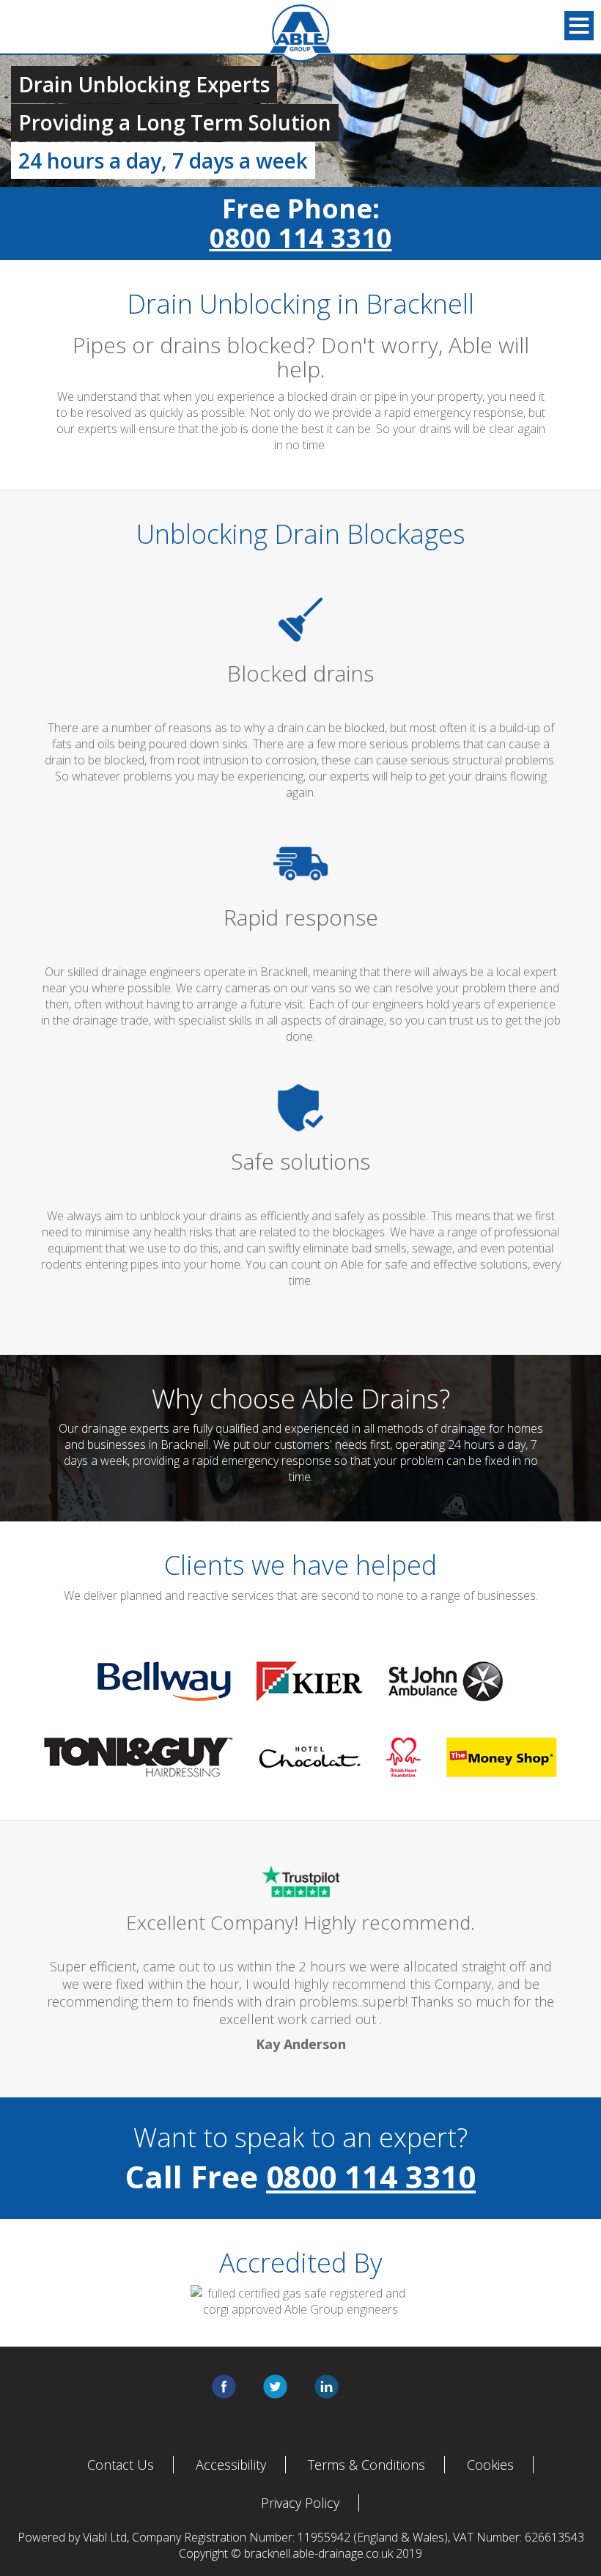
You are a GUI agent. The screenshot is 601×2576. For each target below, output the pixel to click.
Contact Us (121, 2465)
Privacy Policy (300, 2503)
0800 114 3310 (301, 238)
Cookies (490, 2465)
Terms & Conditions (366, 2465)
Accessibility (231, 2465)
